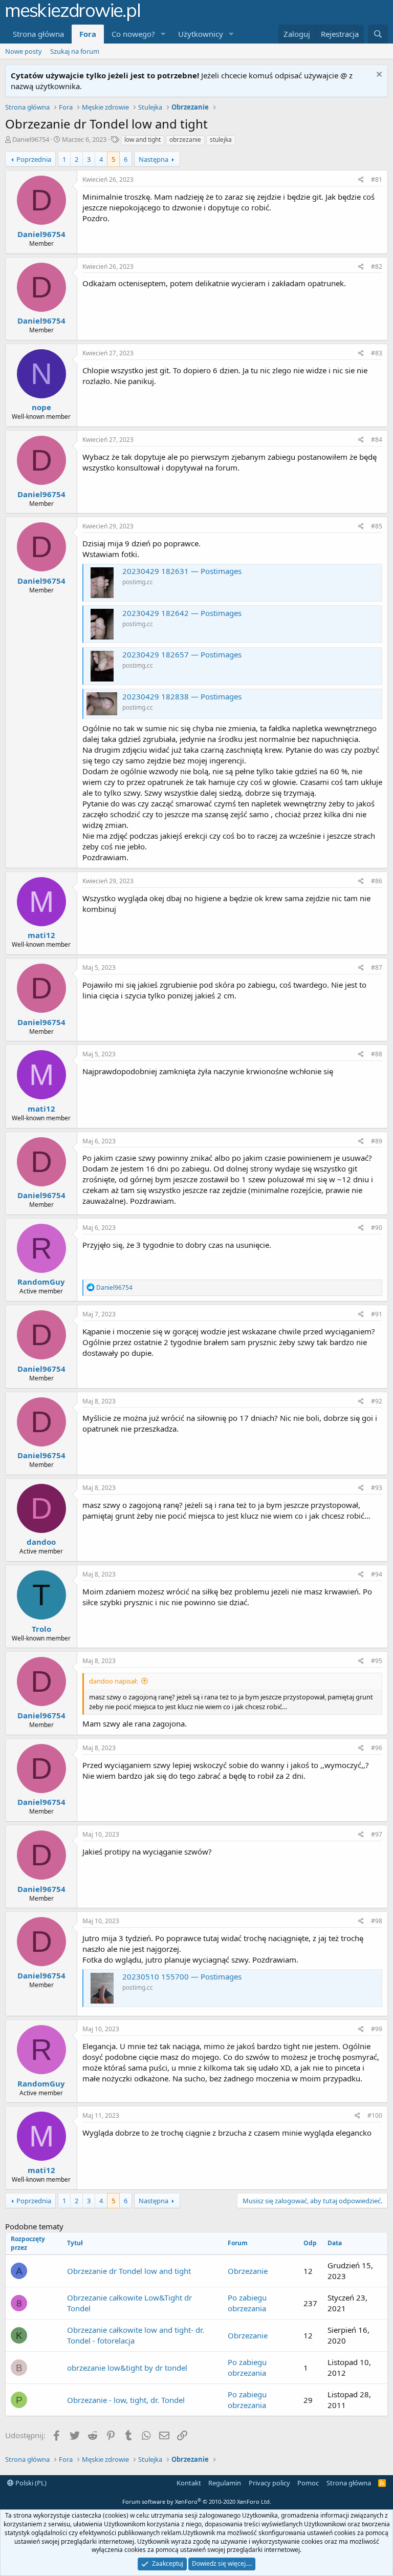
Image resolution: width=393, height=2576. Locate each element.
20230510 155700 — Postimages (182, 1976)
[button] (163, 34)
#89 (377, 1141)
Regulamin (225, 2483)
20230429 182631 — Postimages (182, 571)
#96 (377, 1748)
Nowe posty (24, 51)
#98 (377, 1921)
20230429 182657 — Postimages (182, 654)
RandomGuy (41, 1282)
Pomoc (308, 2483)
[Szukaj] (378, 34)
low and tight (143, 140)
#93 (377, 1488)
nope (41, 407)
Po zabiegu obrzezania (247, 2303)
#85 (377, 526)
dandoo (41, 1542)
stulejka (221, 140)
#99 (377, 2029)
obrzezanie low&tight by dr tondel (127, 2368)
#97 (377, 1834)
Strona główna (38, 34)
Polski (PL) (30, 2483)
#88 (377, 1054)
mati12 (41, 935)
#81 (377, 179)
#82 (377, 267)
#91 (377, 1314)
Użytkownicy (201, 34)
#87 (377, 967)
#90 (377, 1228)
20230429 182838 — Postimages (182, 696)
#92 (377, 1401)
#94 (377, 1574)
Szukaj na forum (75, 51)
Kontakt (189, 2483)
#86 (377, 881)
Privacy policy (269, 2483)
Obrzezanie (248, 2271)
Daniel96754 (31, 139)
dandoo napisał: (113, 1681)
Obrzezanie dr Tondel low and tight (129, 2271)
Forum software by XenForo (197, 2502)
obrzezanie (185, 140)
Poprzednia (34, 159)
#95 (377, 1661)
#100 (375, 2115)
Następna (154, 159)
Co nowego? (133, 34)
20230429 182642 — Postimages (182, 613)
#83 (377, 353)
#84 (377, 440)
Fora (88, 34)
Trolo (41, 1629)
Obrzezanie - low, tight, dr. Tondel (126, 2400)
